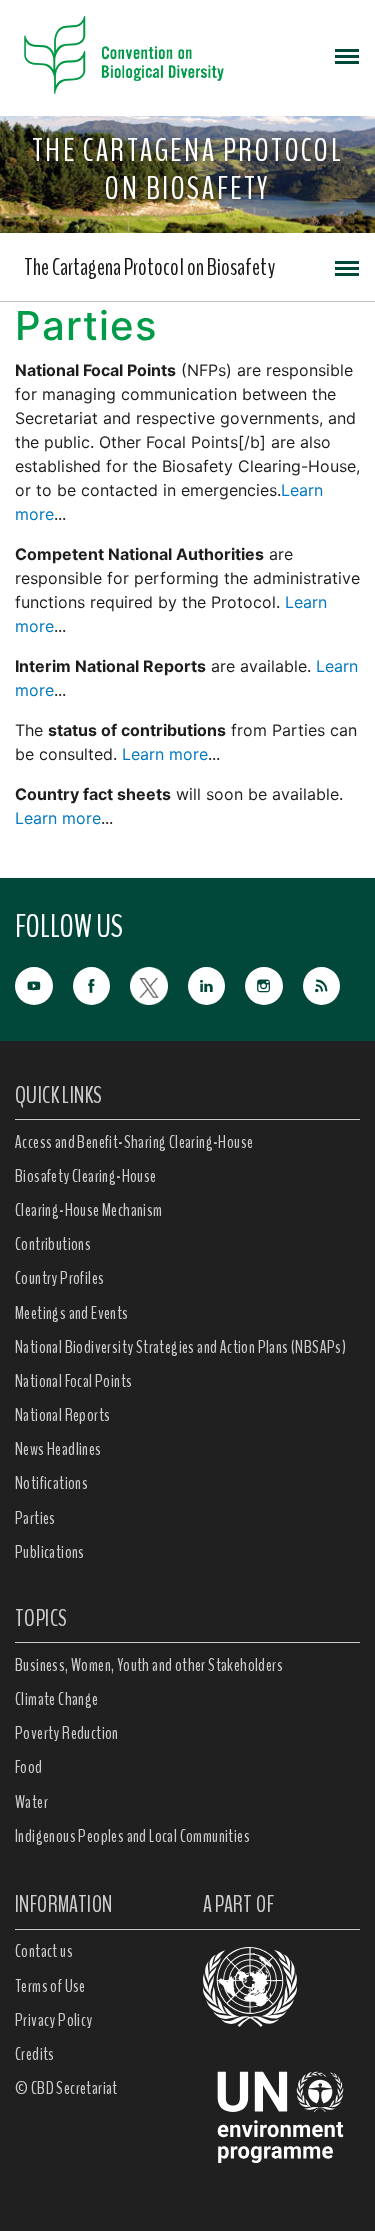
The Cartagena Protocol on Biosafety (149, 267)
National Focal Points (73, 1381)
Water (31, 1802)
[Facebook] (102, 983)
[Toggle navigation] (347, 55)
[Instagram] (274, 983)
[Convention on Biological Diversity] (124, 55)
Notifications (51, 1483)
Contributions (53, 1244)
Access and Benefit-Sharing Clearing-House (134, 1142)
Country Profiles (59, 1278)
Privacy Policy (54, 2020)
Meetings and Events (72, 1313)
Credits (35, 2054)
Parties (35, 1518)
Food (29, 1767)
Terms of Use (50, 1986)
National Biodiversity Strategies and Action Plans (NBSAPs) (180, 1347)
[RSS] (332, 986)
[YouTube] (44, 983)
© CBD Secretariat (66, 2088)
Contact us (44, 1951)
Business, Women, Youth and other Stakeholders (149, 1665)
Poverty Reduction (67, 1733)
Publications (50, 1552)
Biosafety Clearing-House (86, 1176)
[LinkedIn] (217, 983)
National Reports (62, 1415)
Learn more (165, 754)
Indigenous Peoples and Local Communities (132, 1836)
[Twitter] (159, 983)
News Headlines (58, 1449)
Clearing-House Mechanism (89, 1210)
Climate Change (57, 1699)
